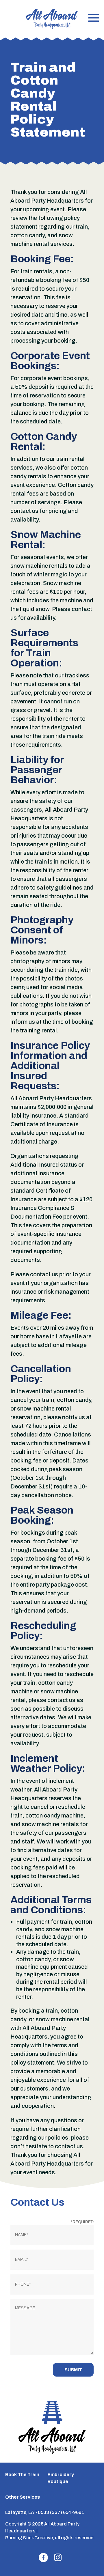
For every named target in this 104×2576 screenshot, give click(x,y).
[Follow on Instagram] (58, 2558)
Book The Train (22, 2475)
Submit (73, 2370)
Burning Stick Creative (29, 2538)
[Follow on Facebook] (43, 2558)
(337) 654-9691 (67, 2512)
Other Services (23, 2497)
